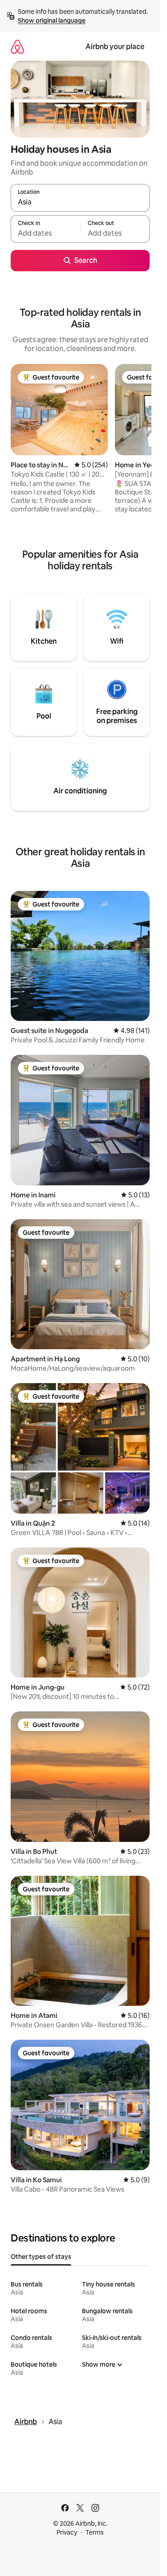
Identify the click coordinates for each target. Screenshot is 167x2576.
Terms (95, 2532)
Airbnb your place (115, 47)
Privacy (67, 2532)
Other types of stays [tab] (41, 2257)
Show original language (52, 20)
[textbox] (45, 233)
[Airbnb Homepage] (17, 47)
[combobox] (80, 202)
